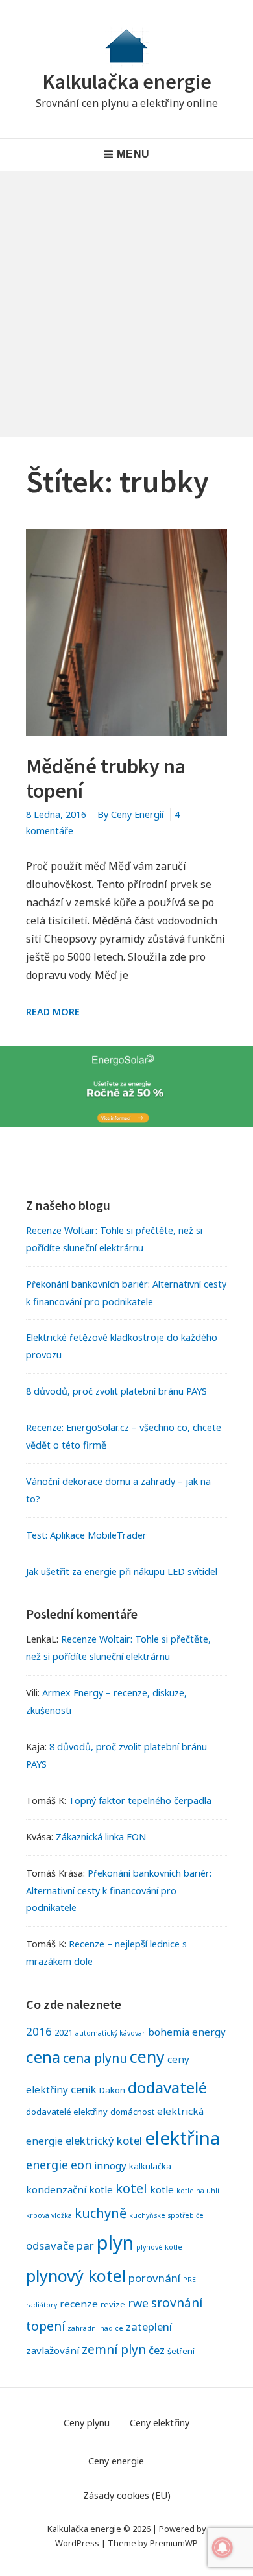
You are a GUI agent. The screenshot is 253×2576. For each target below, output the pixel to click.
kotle (162, 2189)
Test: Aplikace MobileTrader (86, 1535)
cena (43, 2057)
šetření (181, 2351)
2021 (64, 2032)
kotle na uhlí (198, 2191)
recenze (79, 2304)
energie (47, 2165)
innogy (110, 2165)
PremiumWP (174, 2543)
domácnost (132, 2112)
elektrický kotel (104, 2140)
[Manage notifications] (223, 2547)
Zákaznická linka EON (101, 1837)
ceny (147, 2056)
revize (113, 2304)
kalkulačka (150, 2166)
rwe (138, 2303)
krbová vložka (49, 2215)
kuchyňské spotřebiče (166, 2215)
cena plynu (95, 2058)
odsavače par (60, 2245)
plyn (115, 2243)
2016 (39, 2031)
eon (81, 2165)
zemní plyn (114, 2349)
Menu (133, 154)
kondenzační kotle (69, 2189)
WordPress (77, 2543)
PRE (189, 2280)
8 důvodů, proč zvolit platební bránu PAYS (116, 1391)
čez (157, 2350)
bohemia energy (187, 2032)
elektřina (182, 2137)
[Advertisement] (126, 304)
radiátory (42, 2305)
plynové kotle (159, 2247)
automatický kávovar (110, 2033)
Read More (53, 1012)
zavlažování (53, 2350)
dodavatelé (167, 2087)
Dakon (112, 2090)
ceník (84, 2089)
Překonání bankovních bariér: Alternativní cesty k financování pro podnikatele (119, 1891)
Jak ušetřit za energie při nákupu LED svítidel (122, 1571)
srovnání (177, 2303)
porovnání (154, 2278)
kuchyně (101, 2213)
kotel (131, 2188)
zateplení (149, 2327)
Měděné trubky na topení (106, 778)
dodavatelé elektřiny (67, 2112)
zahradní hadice (95, 2328)
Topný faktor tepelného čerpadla (140, 1800)
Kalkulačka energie (127, 82)
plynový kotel (76, 2276)
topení (45, 2326)
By (130, 814)
